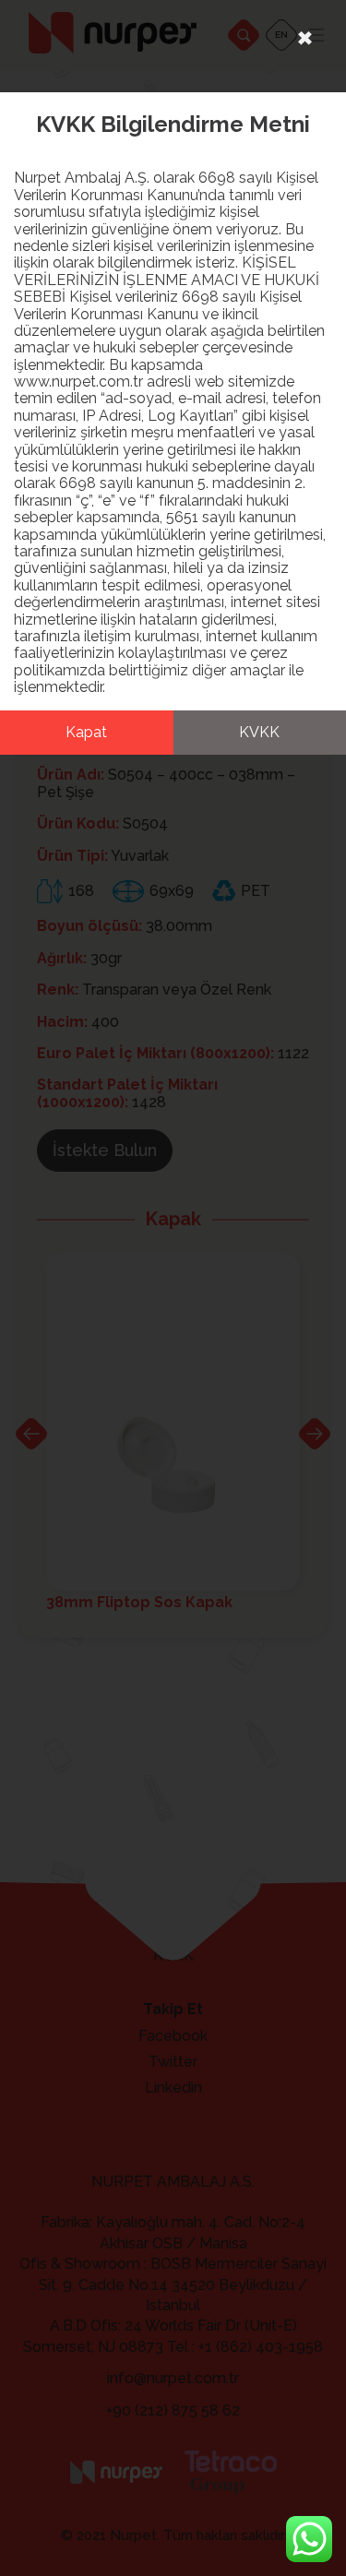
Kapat (86, 732)
